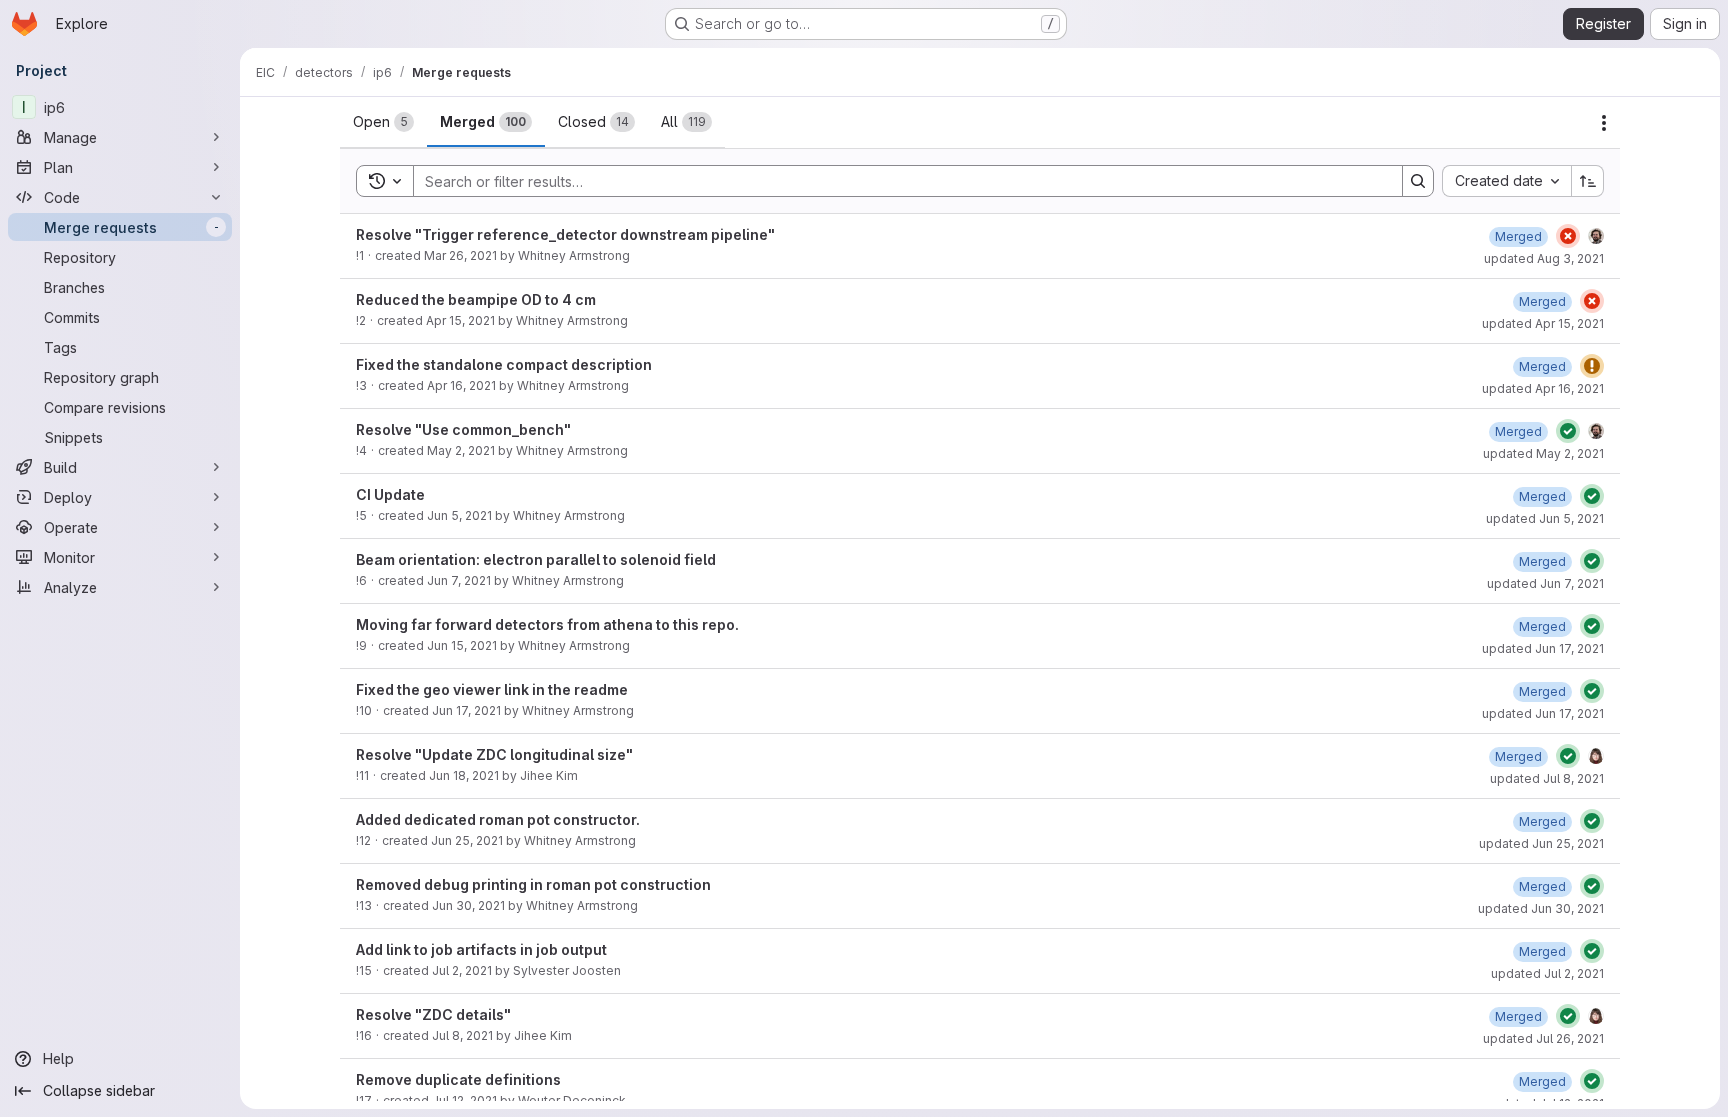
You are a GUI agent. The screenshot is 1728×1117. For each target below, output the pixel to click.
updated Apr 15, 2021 (1543, 323)
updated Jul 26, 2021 (1543, 1038)
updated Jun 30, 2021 (1541, 908)
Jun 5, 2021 (459, 515)
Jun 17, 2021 (466, 710)
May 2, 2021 (461, 450)
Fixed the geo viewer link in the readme (492, 689)
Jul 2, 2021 (462, 970)
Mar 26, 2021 (460, 255)
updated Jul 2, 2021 (1547, 973)
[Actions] (1604, 123)
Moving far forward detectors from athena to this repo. (547, 624)
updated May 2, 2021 (1543, 453)
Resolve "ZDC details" (433, 1014)
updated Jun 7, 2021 (1545, 583)
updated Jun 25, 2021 (1541, 843)
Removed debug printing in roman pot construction (533, 884)
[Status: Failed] (1568, 236)
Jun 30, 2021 (468, 905)
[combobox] (1506, 181)
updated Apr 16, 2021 (1543, 388)
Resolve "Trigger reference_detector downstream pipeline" (565, 234)
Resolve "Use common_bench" (463, 429)
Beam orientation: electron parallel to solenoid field (536, 559)
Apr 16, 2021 (461, 385)
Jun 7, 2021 (459, 580)
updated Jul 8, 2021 (1547, 778)
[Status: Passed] (1568, 431)
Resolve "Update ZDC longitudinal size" (494, 754)
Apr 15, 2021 (460, 320)
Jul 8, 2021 (462, 1035)
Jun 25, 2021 (467, 840)
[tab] (383, 122)
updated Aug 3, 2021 (1544, 258)
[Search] (1418, 181)
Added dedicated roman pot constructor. (498, 819)
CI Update (390, 494)
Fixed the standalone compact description (504, 364)
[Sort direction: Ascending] (1588, 181)
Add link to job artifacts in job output (481, 949)
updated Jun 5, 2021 (1545, 518)
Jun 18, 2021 (464, 775)
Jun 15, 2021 (462, 645)
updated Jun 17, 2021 (1543, 648)
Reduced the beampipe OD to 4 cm (476, 299)
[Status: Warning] (1592, 366)
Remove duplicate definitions (458, 1079)
